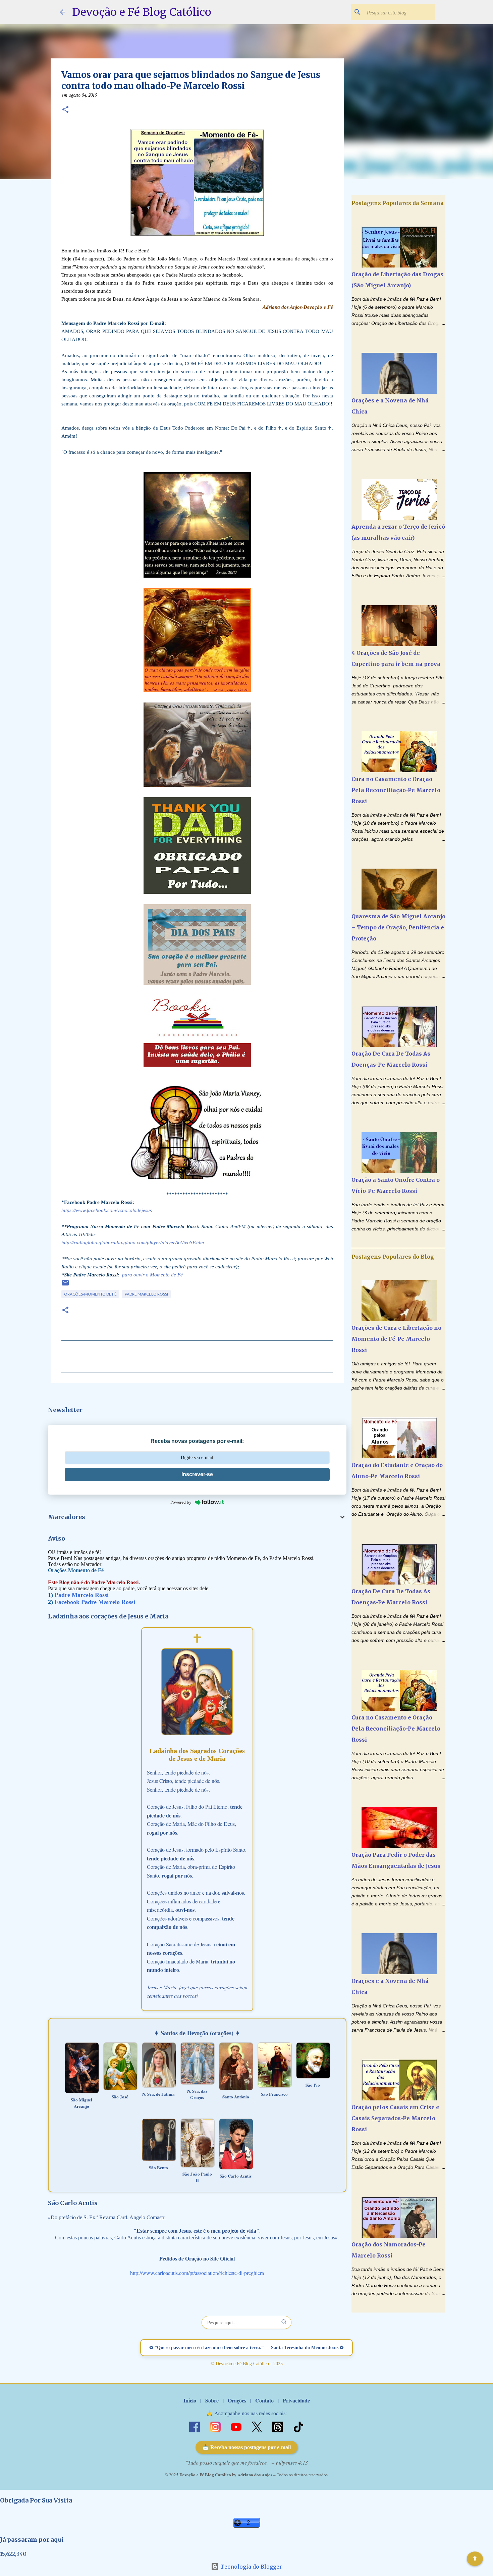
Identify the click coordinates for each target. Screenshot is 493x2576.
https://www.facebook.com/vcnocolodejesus (107, 1210)
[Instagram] (216, 2426)
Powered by (181, 1502)
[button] (65, 110)
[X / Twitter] (258, 2426)
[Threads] (278, 2426)
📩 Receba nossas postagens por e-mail (246, 2447)
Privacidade (296, 2400)
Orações (237, 2400)
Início (190, 2400)
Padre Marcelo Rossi (146, 1294)
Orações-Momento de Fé (90, 1294)
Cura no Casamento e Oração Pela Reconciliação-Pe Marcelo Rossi (396, 790)
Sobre (212, 2400)
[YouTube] (237, 2426)
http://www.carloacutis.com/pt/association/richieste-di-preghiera (197, 2273)
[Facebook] (195, 2426)
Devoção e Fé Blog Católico (142, 12)
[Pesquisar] (284, 2322)
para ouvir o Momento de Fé (152, 1275)
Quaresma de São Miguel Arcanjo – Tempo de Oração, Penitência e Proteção (398, 927)
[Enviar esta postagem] (65, 1285)
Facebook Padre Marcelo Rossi (95, 1602)
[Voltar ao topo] (475, 2559)
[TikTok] (298, 2426)
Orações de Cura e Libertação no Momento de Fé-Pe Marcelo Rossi (396, 1339)
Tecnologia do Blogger (251, 2567)
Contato (264, 2400)
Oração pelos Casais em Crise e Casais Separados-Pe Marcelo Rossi (395, 2118)
